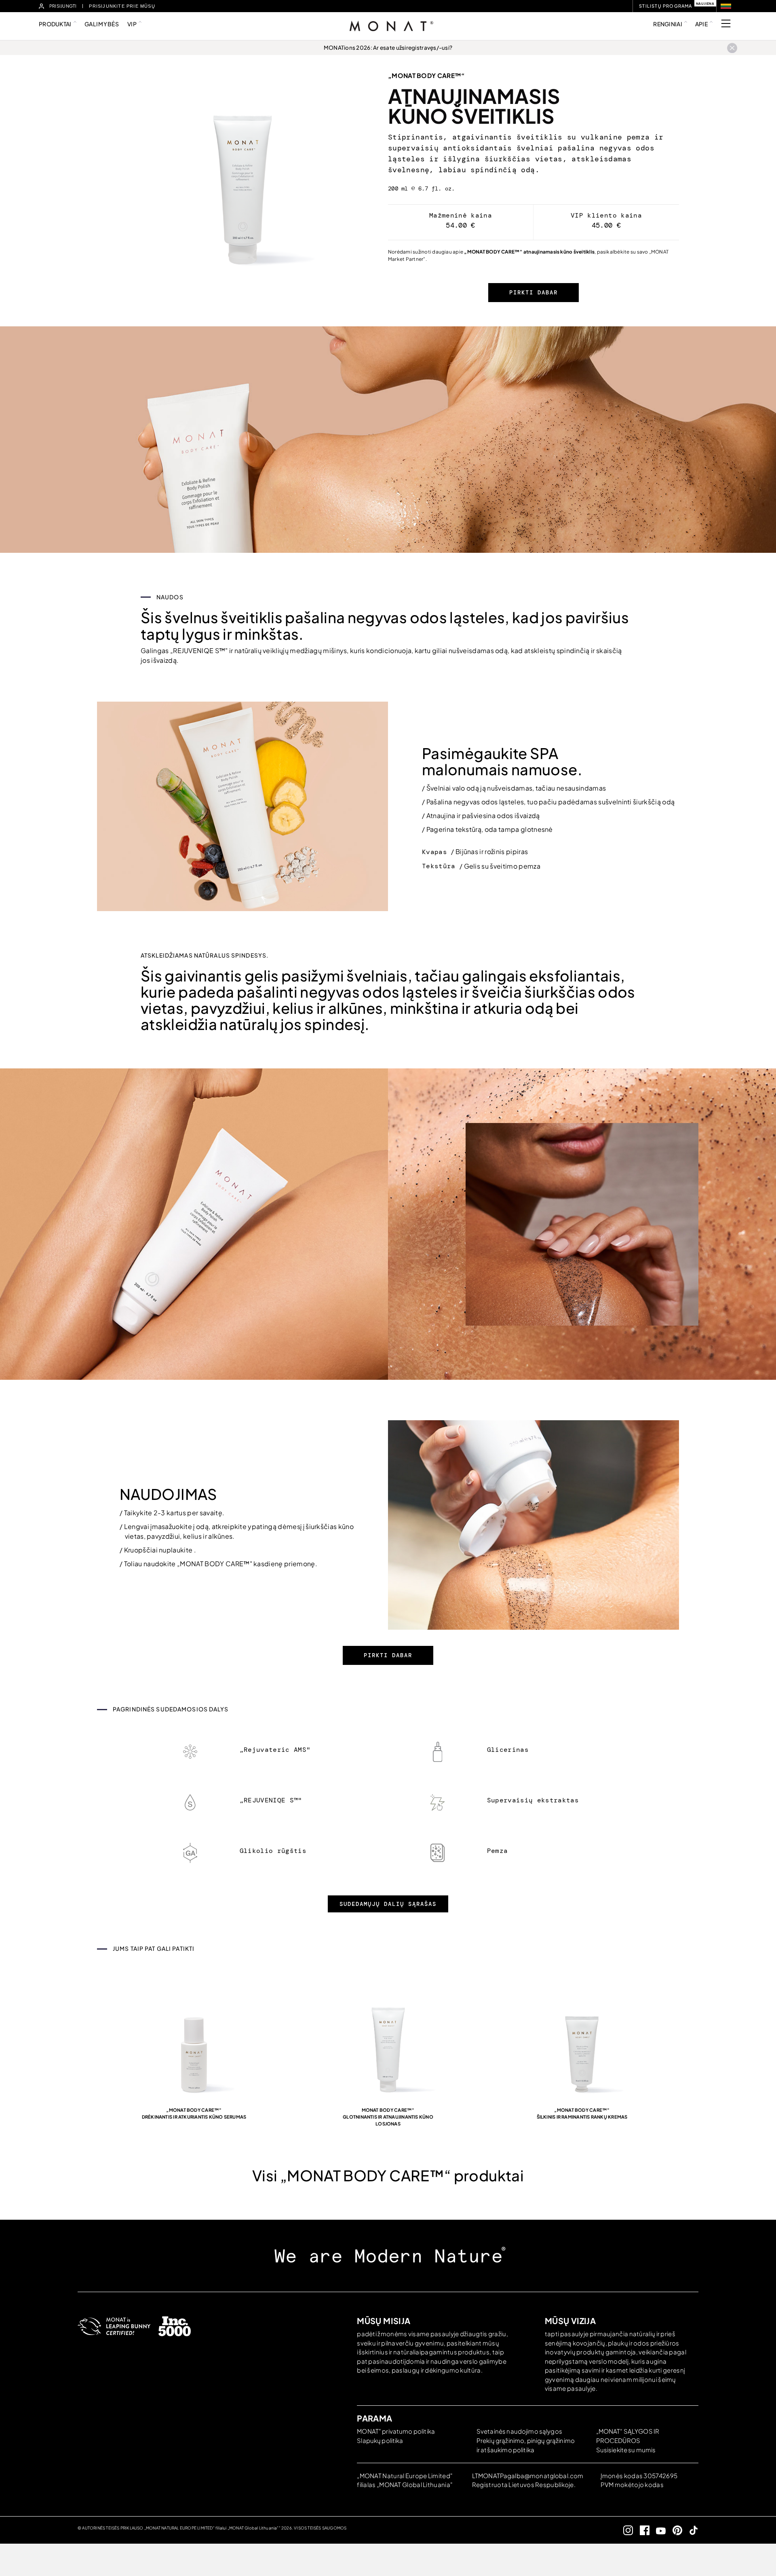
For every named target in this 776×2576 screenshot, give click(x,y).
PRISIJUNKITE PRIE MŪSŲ (122, 6)
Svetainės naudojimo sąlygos (519, 2431)
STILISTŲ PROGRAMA (665, 6)
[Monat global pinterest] (674, 2530)
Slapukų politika (380, 2440)
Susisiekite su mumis (626, 2450)
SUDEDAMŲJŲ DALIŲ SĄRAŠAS (388, 1904)
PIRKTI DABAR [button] (533, 292)
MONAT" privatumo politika (396, 2431)
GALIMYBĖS (102, 24)
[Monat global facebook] (641, 2530)
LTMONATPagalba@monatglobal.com (528, 2476)
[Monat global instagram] (625, 2530)
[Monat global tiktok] (691, 2530)
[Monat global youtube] (658, 2530)
